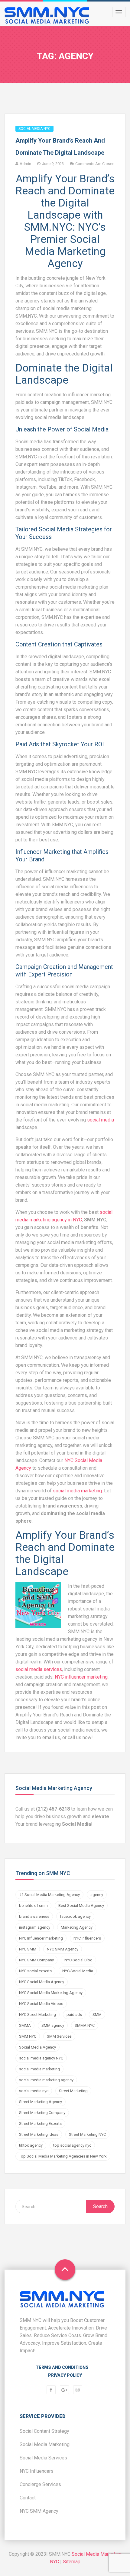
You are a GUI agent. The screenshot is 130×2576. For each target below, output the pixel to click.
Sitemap (72, 2562)
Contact (28, 2498)
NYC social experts (35, 1971)
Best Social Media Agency (81, 1906)
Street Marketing (73, 2091)
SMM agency (53, 2025)
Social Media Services (43, 2458)
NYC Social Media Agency (42, 1982)
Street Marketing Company (42, 2113)
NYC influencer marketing (81, 1677)
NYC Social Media (78, 1971)
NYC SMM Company (36, 1960)
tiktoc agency (31, 2145)
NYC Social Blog (78, 1960)
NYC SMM (28, 1949)
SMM (97, 2015)
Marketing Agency (77, 1927)
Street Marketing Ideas (39, 2134)
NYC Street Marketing (37, 2015)
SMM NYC (28, 2036)
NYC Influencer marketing (41, 1938)
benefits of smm (33, 1906)
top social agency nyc (72, 2145)
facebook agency (75, 1916)
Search (100, 2206)
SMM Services (59, 2036)
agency (97, 1895)
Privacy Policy (65, 2375)
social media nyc (34, 2091)
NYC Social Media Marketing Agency (51, 1993)
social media (101, 1120)
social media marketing (77, 1491)
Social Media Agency (37, 2047)
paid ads (74, 2015)
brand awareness (34, 1916)
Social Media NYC (34, 129)
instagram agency (35, 1927)
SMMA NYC (85, 2025)
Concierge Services (40, 2484)
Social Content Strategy (44, 2431)
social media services (39, 1669)
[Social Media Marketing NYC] (47, 15)
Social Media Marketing (45, 2444)
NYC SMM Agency (63, 1949)
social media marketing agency (46, 2080)
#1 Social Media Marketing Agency (49, 1895)
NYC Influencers (87, 1938)
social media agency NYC (41, 2058)
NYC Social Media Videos (41, 2004)
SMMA (25, 2025)
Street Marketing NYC (87, 2134)
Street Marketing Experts (40, 2124)
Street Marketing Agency (41, 2102)
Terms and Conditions (62, 2367)
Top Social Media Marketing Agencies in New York (63, 2156)
